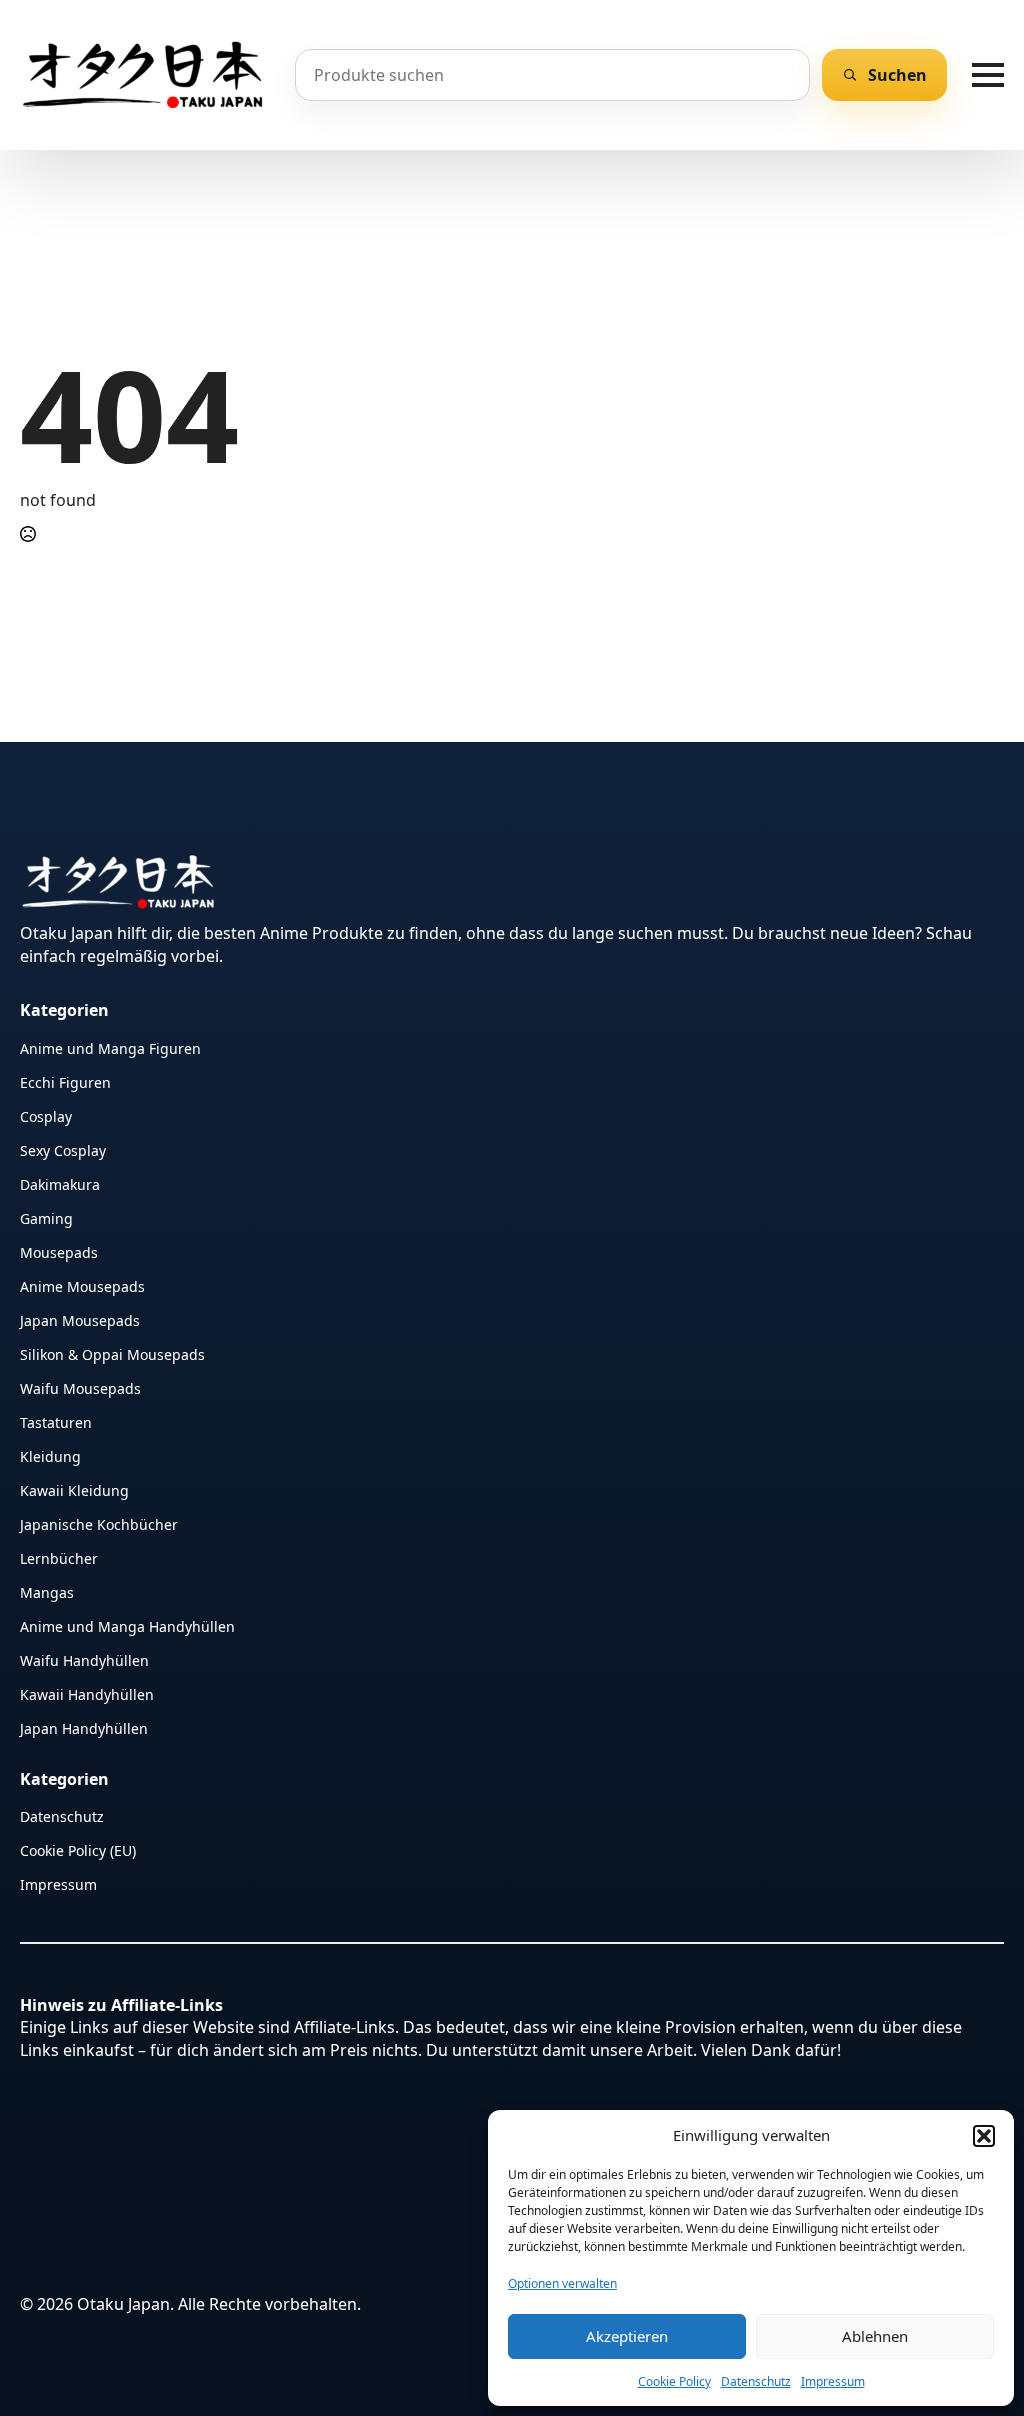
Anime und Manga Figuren (110, 1047)
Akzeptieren (627, 2336)
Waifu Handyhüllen (84, 1659)
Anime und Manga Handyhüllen (127, 1625)
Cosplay (46, 1115)
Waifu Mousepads (80, 1387)
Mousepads (59, 1251)
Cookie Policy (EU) (78, 1849)
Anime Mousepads (82, 1285)
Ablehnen (875, 2336)
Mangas (47, 1591)
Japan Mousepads (80, 1319)
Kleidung (50, 1455)
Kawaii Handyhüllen (87, 1693)
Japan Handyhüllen (84, 1727)
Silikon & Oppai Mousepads (112, 1353)
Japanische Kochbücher (99, 1523)
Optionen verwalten (562, 2283)
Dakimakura (60, 1183)
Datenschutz (756, 2381)
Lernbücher (59, 1557)
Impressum (833, 2381)
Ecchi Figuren (65, 1081)
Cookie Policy (674, 2381)
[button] (984, 2136)
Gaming (46, 1217)
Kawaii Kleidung (74, 1489)
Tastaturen (56, 1421)
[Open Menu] (988, 75)
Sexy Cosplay (63, 1149)
